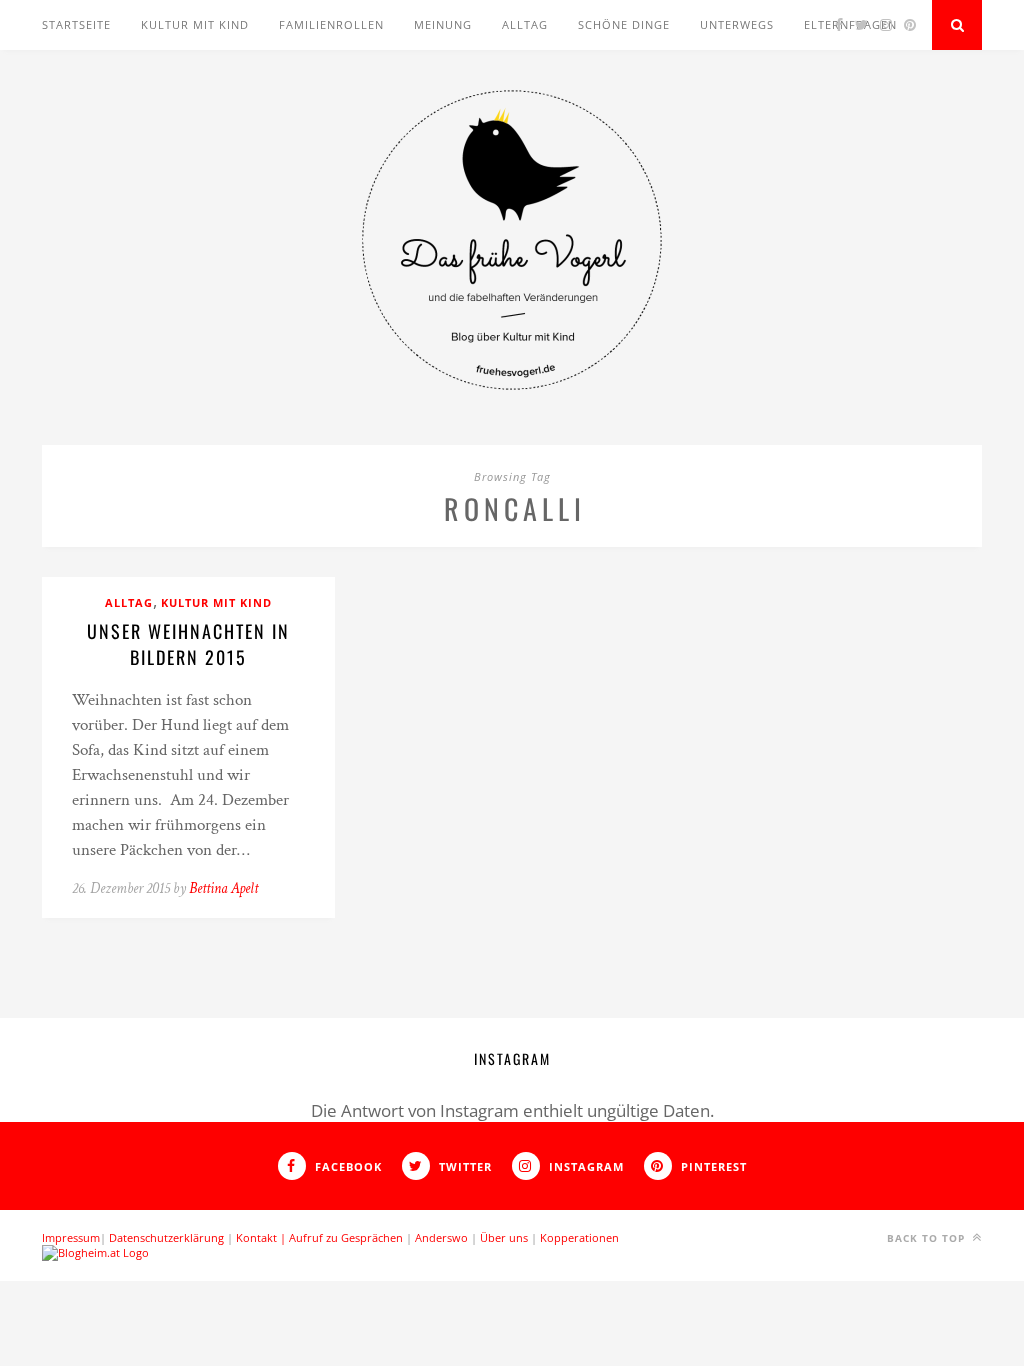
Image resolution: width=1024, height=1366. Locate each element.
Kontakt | (262, 1237)
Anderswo (441, 1237)
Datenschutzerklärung (166, 1237)
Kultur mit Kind (195, 24)
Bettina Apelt (223, 888)
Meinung (443, 24)
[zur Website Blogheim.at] (95, 1252)
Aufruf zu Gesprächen (346, 1237)
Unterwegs (737, 24)
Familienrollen (331, 24)
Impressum (71, 1237)
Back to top (928, 1238)
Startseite (76, 24)
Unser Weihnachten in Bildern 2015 (188, 644)
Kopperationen (579, 1237)
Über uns (504, 1237)
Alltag (525, 24)
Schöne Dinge (624, 24)
